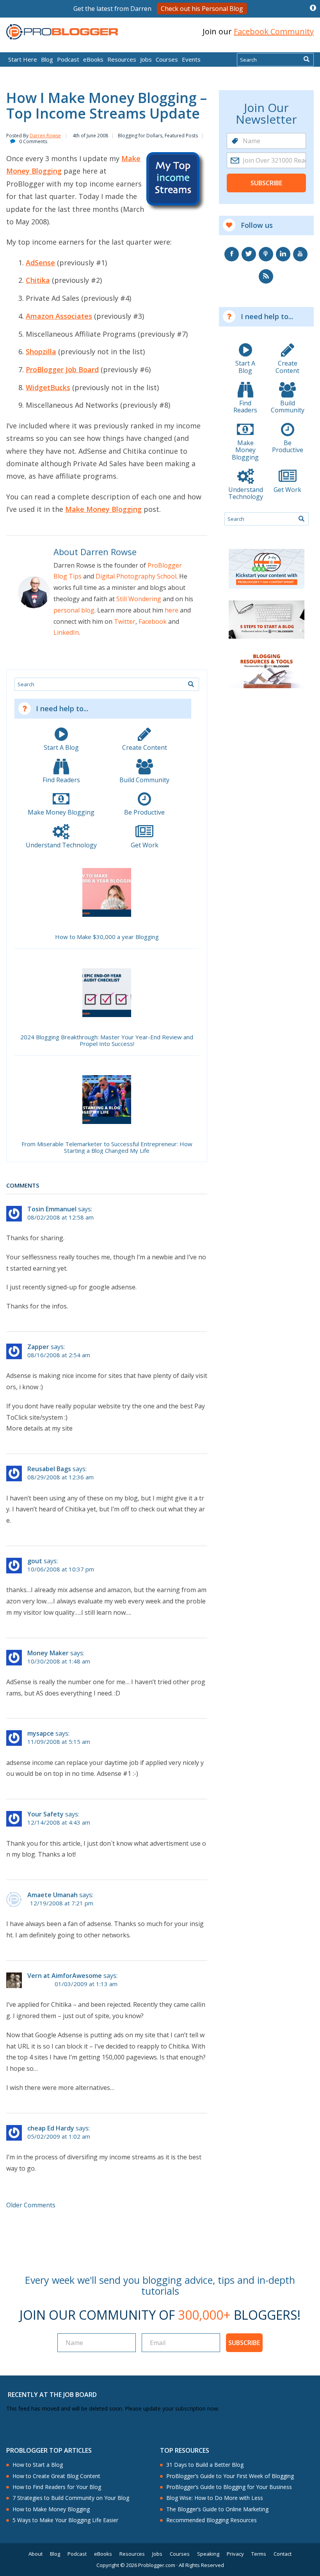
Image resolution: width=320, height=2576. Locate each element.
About (36, 2554)
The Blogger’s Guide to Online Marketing (217, 2509)
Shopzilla (41, 352)
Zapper (38, 1347)
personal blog (74, 610)
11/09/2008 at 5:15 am (59, 1742)
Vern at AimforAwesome (65, 1976)
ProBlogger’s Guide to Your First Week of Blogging (230, 2476)
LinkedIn (66, 632)
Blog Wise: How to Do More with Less (215, 2498)
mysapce (41, 1733)
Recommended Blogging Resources (212, 2520)
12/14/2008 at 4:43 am (59, 1822)
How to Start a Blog (38, 2465)
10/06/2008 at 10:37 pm (61, 1569)
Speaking (208, 2554)
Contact (283, 2554)
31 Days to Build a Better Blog (205, 2465)
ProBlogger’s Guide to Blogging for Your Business (229, 2487)
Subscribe (266, 183)
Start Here (23, 59)
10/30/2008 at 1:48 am (59, 1661)
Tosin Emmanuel (52, 1209)
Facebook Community (274, 31)
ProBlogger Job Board (62, 369)
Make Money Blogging (103, 509)
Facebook (153, 621)
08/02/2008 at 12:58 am (60, 1217)
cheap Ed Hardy (51, 2128)
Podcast (68, 59)
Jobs (146, 59)
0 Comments (33, 141)
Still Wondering (139, 599)
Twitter (125, 621)
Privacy (235, 2554)
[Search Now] (307, 60)
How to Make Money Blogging (51, 2509)
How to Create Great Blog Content (56, 2476)
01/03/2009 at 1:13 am (86, 1984)
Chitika (38, 280)
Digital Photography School (136, 576)
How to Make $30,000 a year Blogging (107, 937)
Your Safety (45, 1814)
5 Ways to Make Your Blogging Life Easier (65, 2520)
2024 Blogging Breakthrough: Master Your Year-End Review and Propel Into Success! (107, 1041)
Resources (122, 59)
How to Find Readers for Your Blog (57, 2487)
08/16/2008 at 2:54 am (59, 1355)
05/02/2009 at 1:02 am (59, 2137)
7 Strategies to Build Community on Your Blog (71, 2498)
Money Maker (48, 1653)
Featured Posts (181, 136)
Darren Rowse (45, 136)
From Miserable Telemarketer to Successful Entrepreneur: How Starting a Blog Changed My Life (107, 1148)
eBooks (93, 59)
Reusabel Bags (49, 1469)
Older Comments (31, 2205)
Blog (18, 47)
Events (191, 59)
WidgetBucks (48, 387)
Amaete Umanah (52, 1895)
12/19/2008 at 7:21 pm (62, 1903)
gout (35, 1561)
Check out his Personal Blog (202, 9)
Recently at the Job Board (52, 2395)
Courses (167, 59)
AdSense (40, 263)
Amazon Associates (59, 316)
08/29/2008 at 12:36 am (60, 1477)
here (172, 610)
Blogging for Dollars (140, 136)
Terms (259, 2554)
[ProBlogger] (62, 32)
